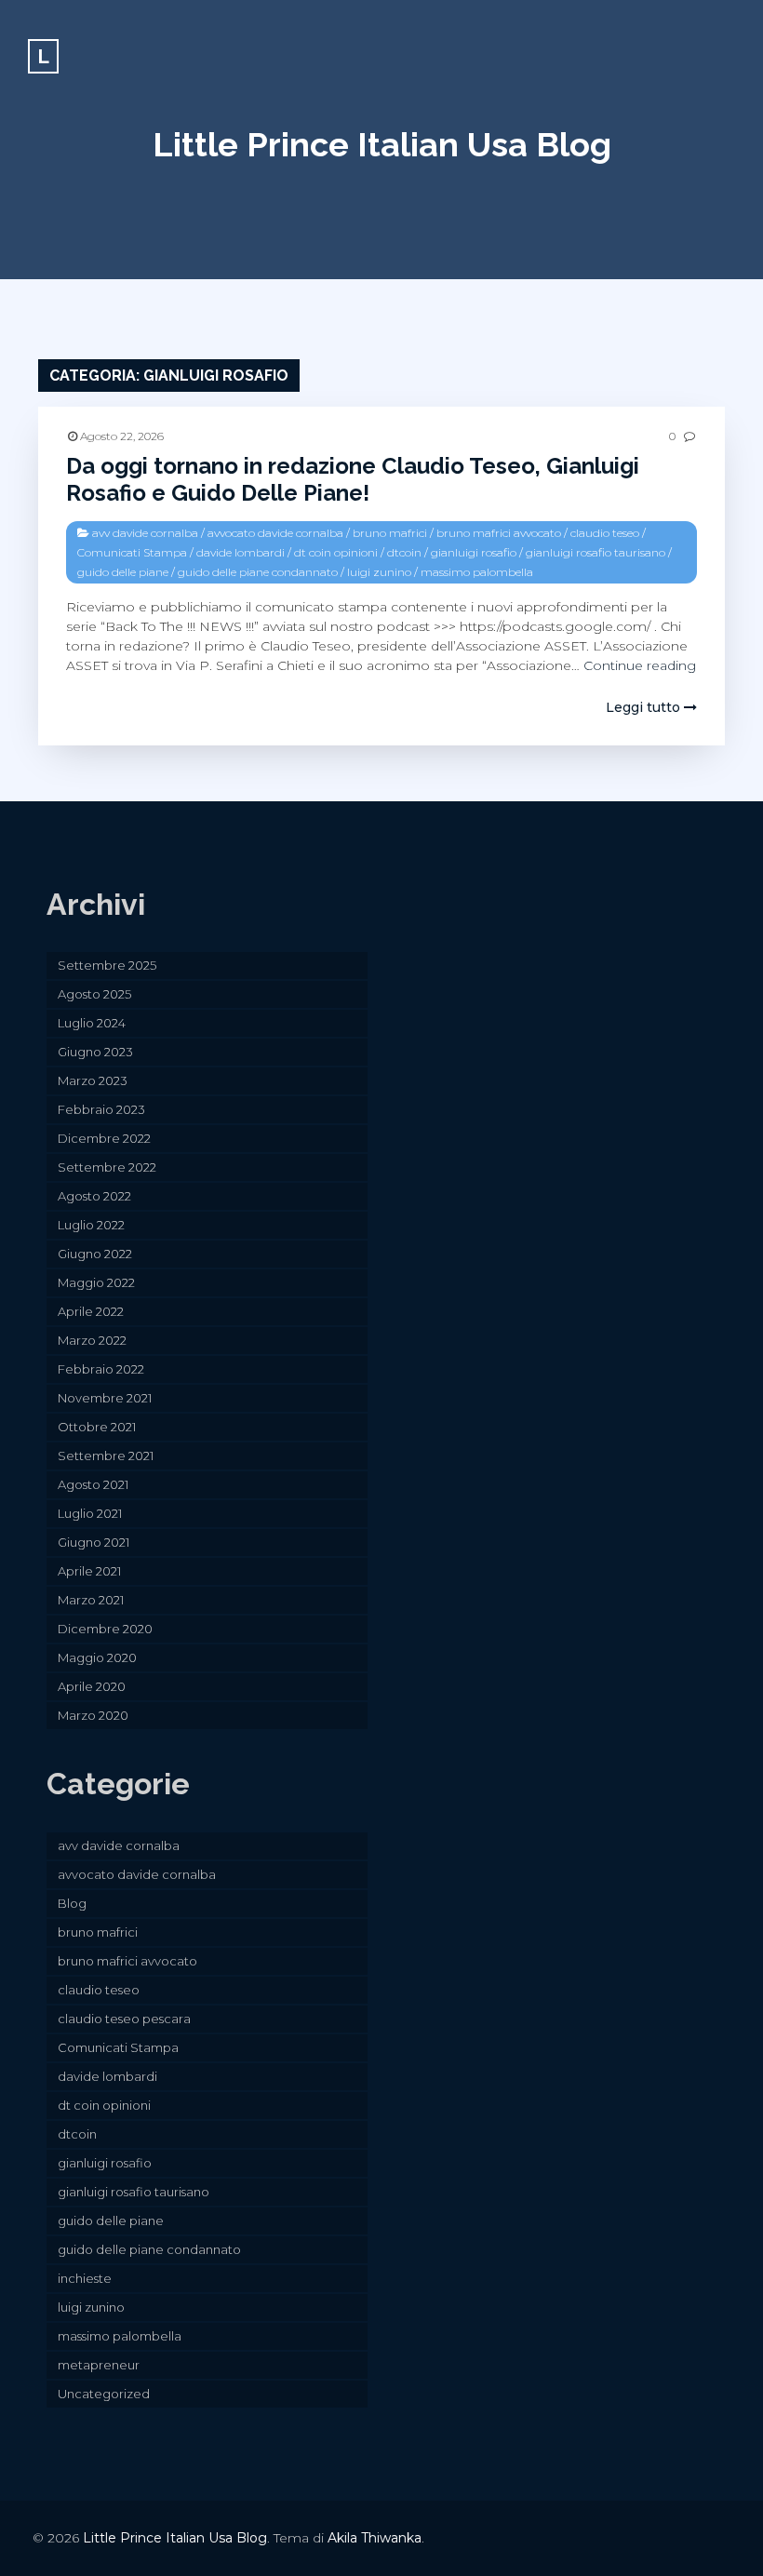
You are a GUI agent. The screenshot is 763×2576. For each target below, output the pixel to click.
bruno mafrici (390, 533)
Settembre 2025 (107, 965)
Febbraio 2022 (101, 1369)
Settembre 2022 (107, 1167)
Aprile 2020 (92, 1686)
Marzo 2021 (91, 1600)
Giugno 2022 (95, 1254)
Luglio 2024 (92, 1023)
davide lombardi (241, 552)
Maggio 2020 (97, 1657)
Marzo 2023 (93, 1080)
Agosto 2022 (94, 1196)
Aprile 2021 (89, 1571)
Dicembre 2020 (105, 1629)
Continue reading (640, 665)
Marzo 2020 (93, 1715)
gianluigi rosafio (474, 552)
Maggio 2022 (96, 1282)
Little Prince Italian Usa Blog (382, 144)
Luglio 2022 (91, 1225)
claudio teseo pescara (124, 2019)
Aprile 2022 (91, 1311)
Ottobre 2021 (97, 1427)
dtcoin (404, 552)
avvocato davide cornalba (275, 533)
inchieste (85, 2278)
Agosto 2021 (93, 1484)
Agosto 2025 (94, 994)
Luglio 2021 (90, 1513)
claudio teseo (605, 533)
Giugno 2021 (94, 1542)
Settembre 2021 (106, 1456)
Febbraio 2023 (101, 1109)
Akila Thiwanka (375, 2538)
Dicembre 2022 (104, 1138)
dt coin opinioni (336, 552)
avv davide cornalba (145, 533)
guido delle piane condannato (258, 572)
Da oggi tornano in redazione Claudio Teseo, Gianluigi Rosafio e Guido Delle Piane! (353, 479)
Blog (72, 1903)
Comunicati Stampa (132, 552)
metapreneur (99, 2365)
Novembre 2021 (105, 1398)
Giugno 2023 (95, 1052)
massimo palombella (477, 572)
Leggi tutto (645, 707)
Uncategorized (104, 2394)
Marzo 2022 (92, 1340)
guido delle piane (123, 572)
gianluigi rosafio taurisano (596, 552)
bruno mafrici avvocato (499, 533)
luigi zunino (379, 572)
